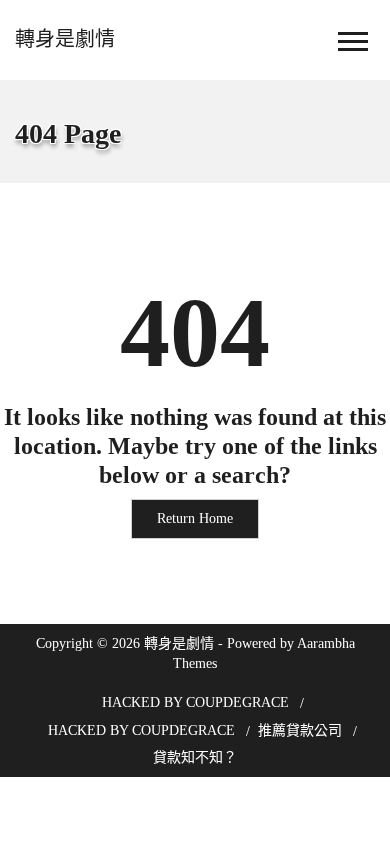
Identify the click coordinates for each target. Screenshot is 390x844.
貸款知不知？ (195, 757)
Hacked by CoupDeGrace (195, 702)
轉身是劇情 (65, 39)
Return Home (195, 518)
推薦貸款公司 (300, 730)
